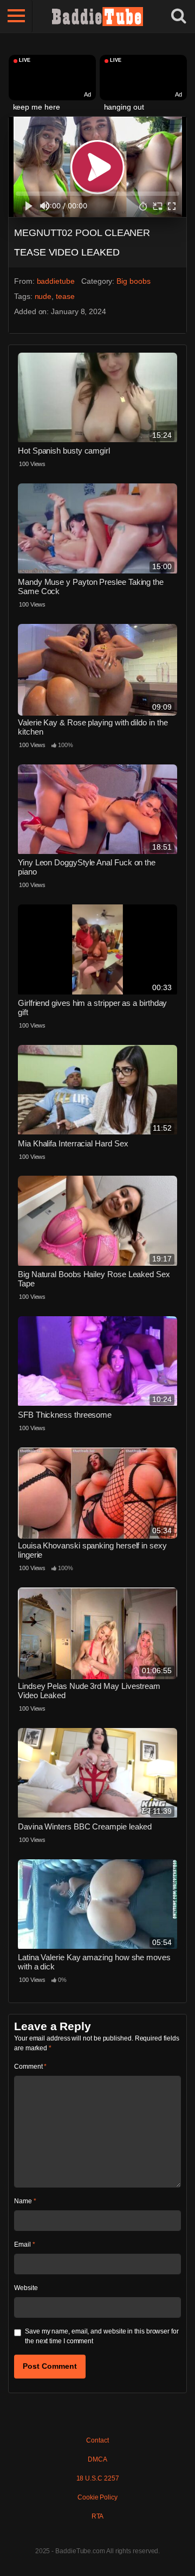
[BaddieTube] (97, 16)
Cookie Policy (97, 2497)
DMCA (97, 2459)
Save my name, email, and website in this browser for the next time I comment (102, 2336)
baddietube (56, 281)
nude (43, 296)
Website (26, 2288)
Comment (30, 2067)
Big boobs (133, 281)
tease (65, 296)
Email (24, 2245)
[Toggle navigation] (16, 16)
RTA (98, 2516)
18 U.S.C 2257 (98, 2478)
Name (25, 2201)
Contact (97, 2440)
